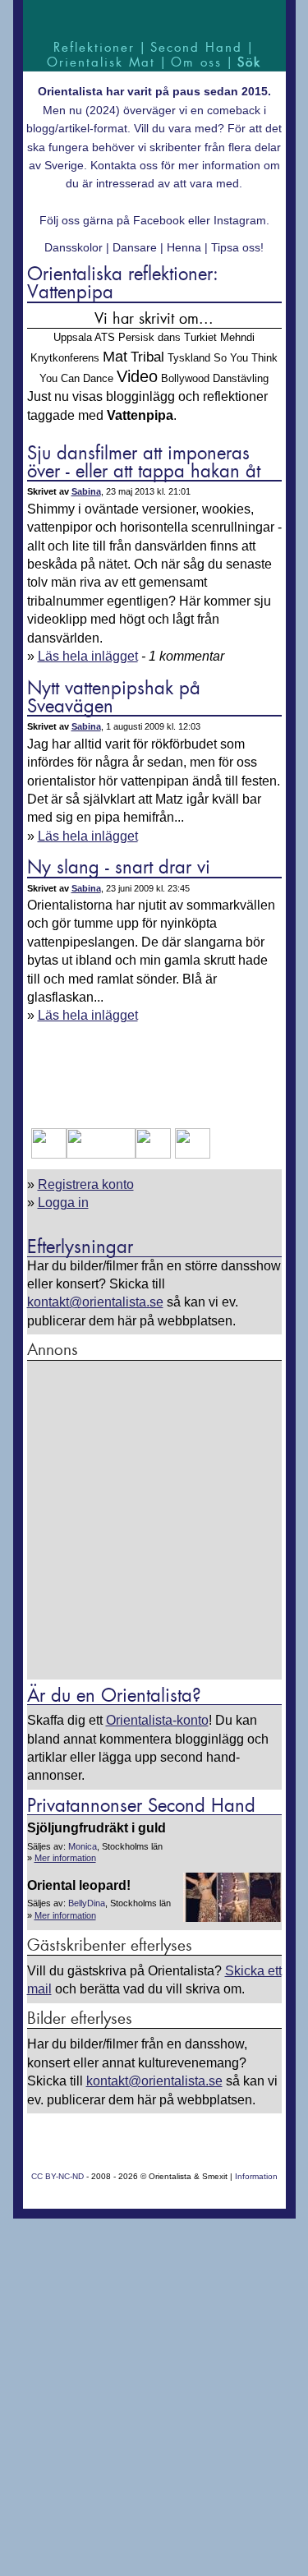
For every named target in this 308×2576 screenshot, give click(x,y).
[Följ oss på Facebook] (49, 1154)
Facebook (159, 220)
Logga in (63, 1203)
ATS (105, 337)
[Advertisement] (154, 1521)
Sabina (86, 491)
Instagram (240, 220)
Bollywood (185, 378)
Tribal (147, 357)
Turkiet (200, 337)
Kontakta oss (124, 165)
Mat (115, 357)
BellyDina (87, 1903)
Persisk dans (149, 337)
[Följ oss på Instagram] (191, 1154)
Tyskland (189, 358)
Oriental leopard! (79, 1885)
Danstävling (241, 378)
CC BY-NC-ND (57, 2176)
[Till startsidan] (154, 18)
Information (256, 2176)
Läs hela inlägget (88, 656)
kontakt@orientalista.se (95, 1302)
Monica (83, 1846)
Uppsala (73, 337)
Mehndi (237, 337)
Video (137, 376)
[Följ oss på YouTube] (101, 1154)
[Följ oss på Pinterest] (153, 1154)
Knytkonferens (65, 358)
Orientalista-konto (157, 1720)
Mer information (65, 1858)
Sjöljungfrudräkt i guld (97, 1828)
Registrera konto (86, 1184)
